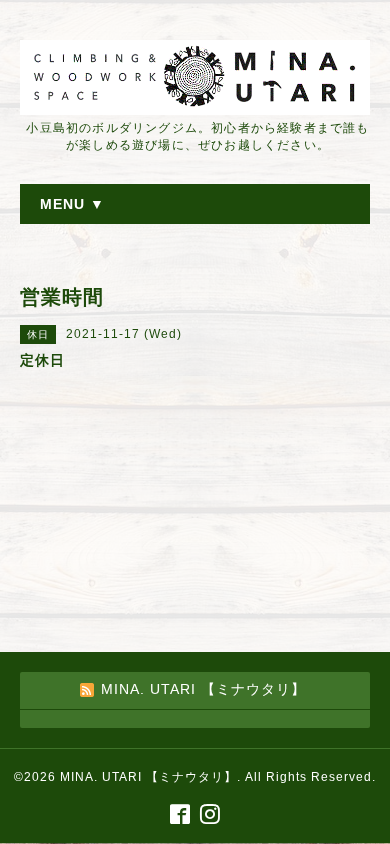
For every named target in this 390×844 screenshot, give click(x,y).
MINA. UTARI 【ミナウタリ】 (148, 777)
